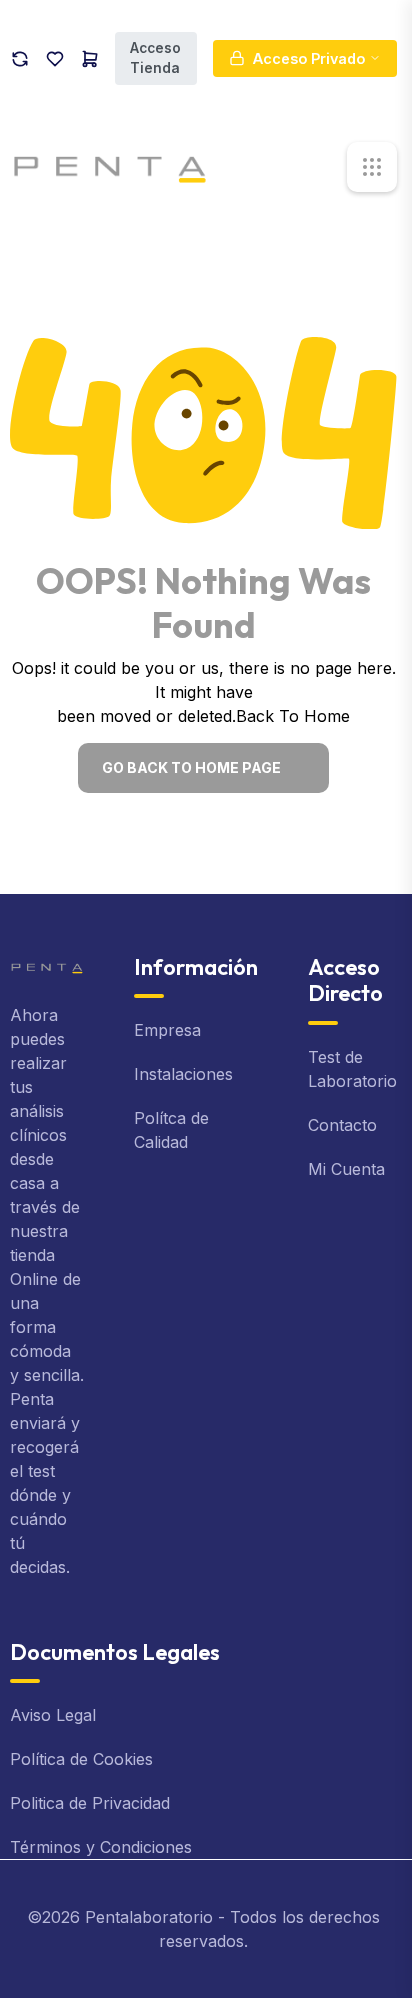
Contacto (342, 1125)
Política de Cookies (81, 1759)
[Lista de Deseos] (55, 58)
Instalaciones (183, 1074)
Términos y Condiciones (101, 1847)
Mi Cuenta (346, 1169)
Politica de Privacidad (90, 1803)
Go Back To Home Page (191, 767)
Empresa (167, 1030)
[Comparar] (20, 58)
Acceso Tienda (155, 58)
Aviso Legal (53, 1715)
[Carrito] (90, 58)
